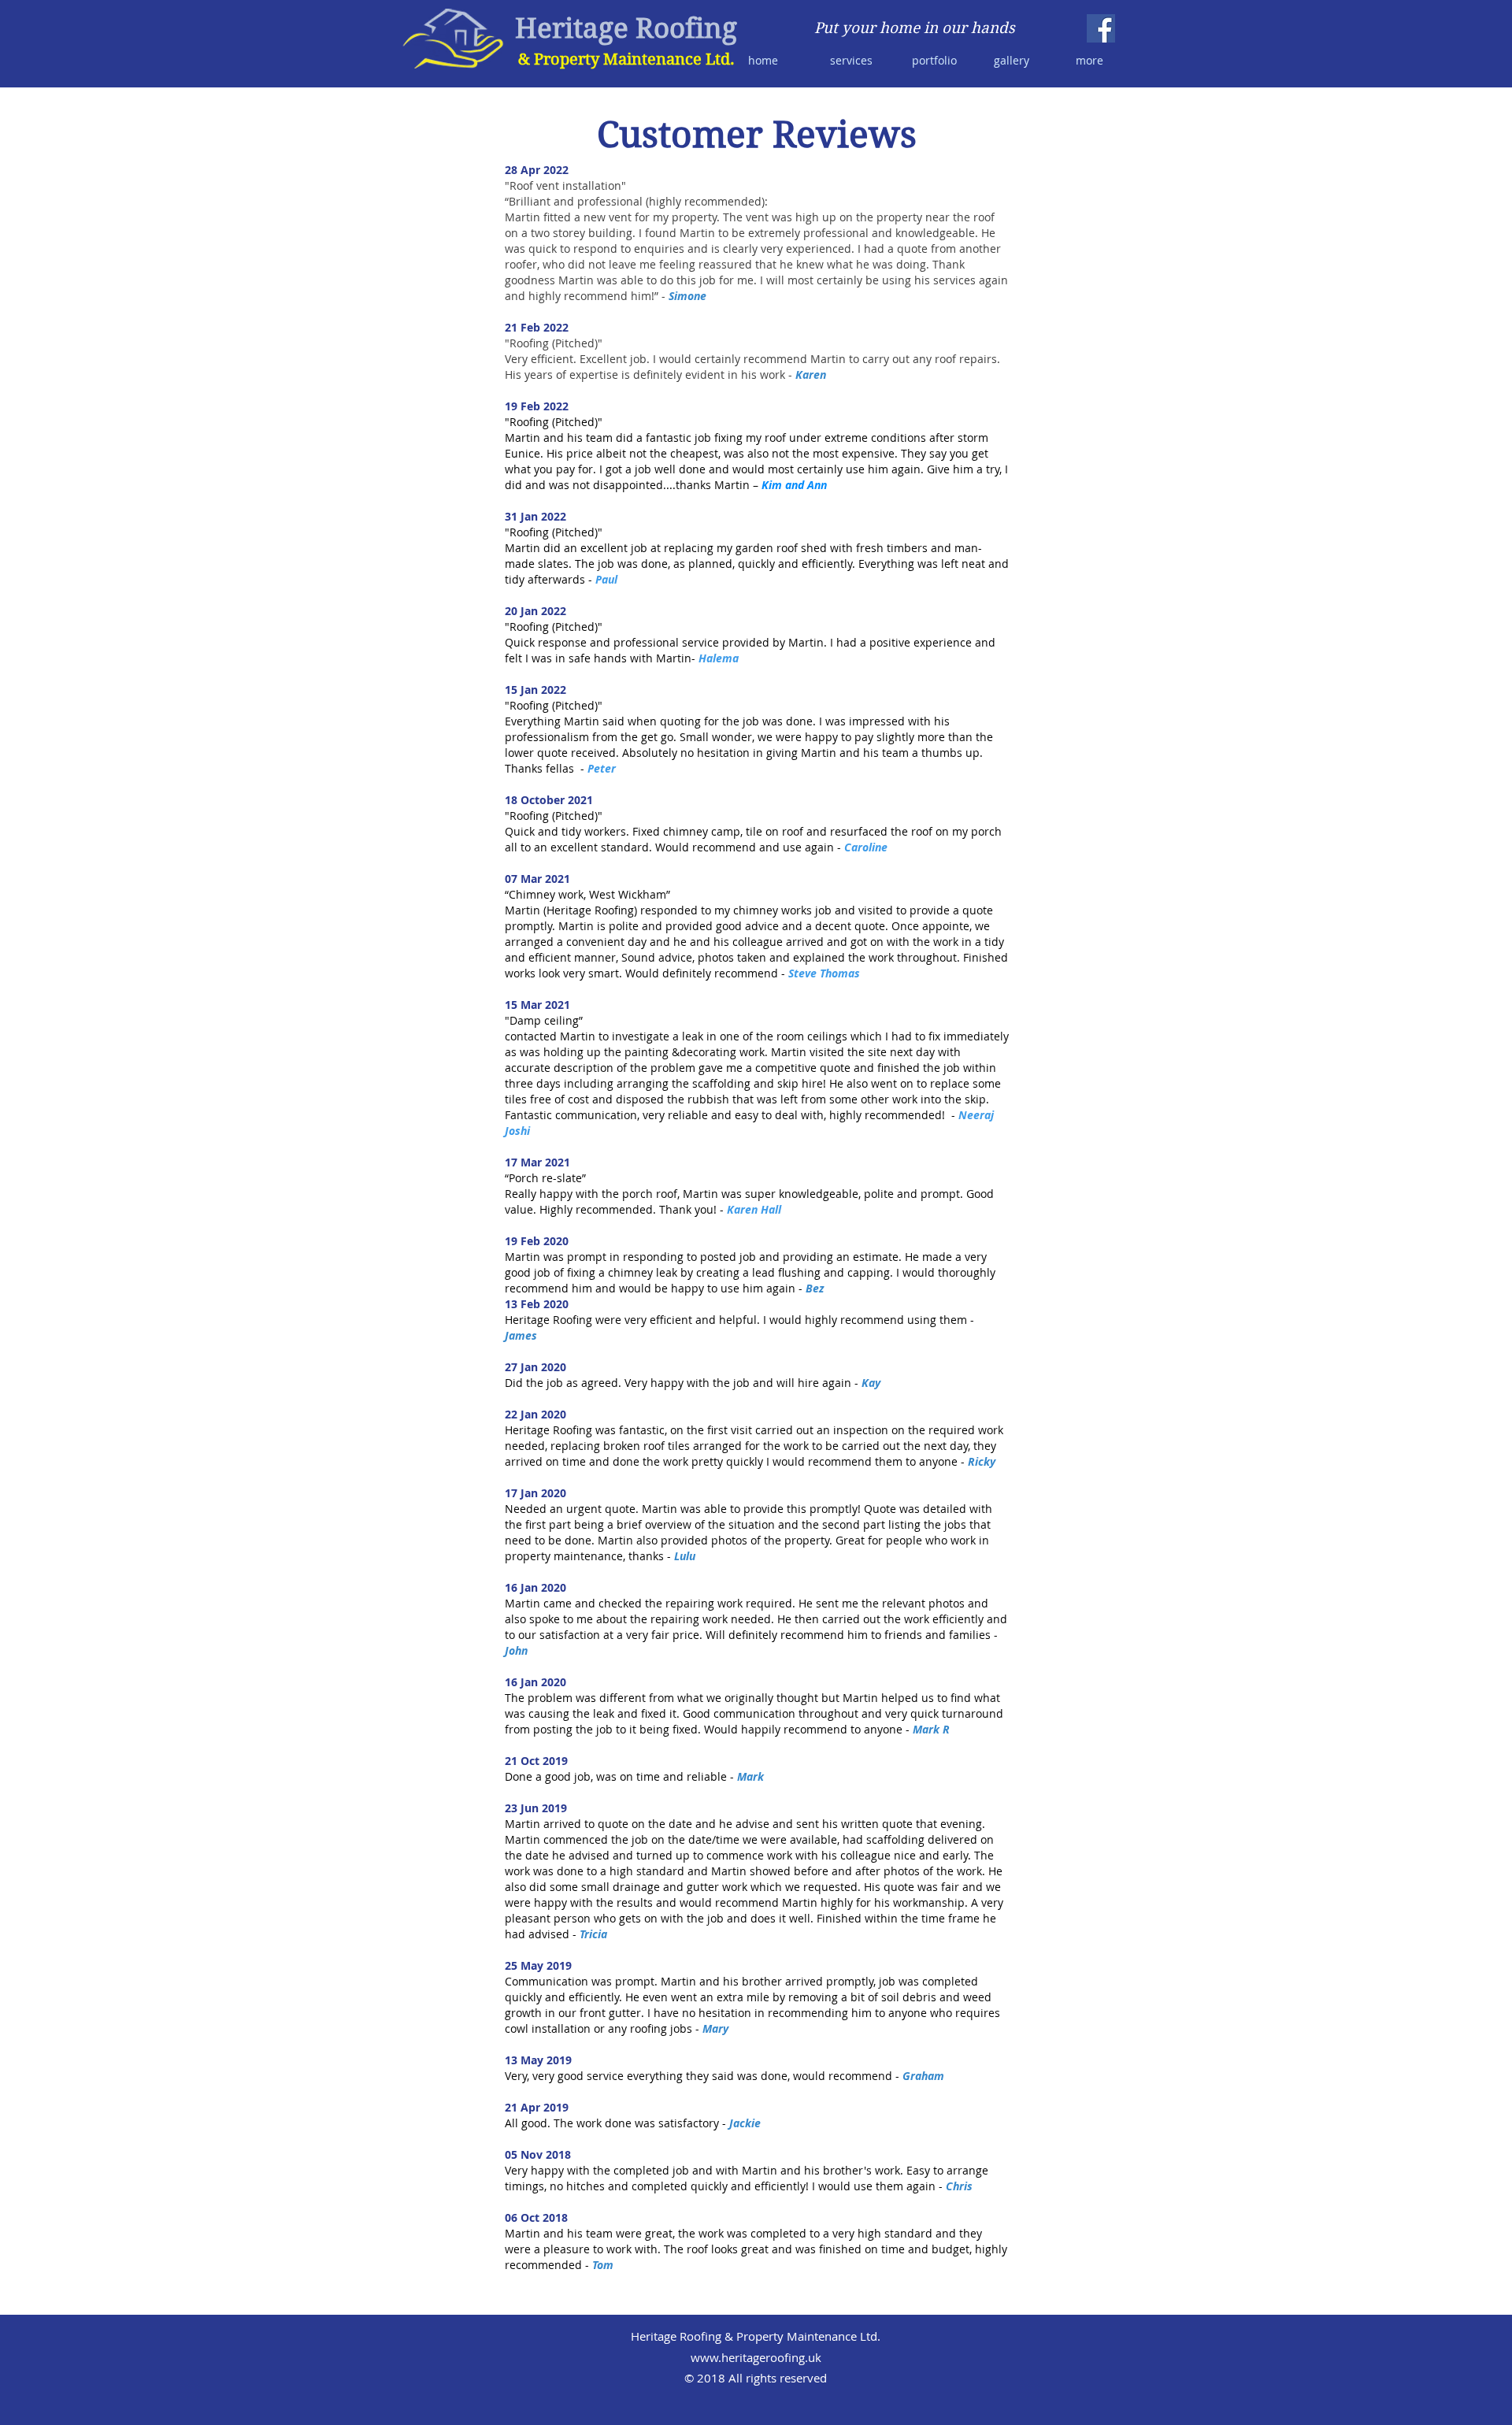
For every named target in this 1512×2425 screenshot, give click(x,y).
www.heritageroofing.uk (756, 2357)
